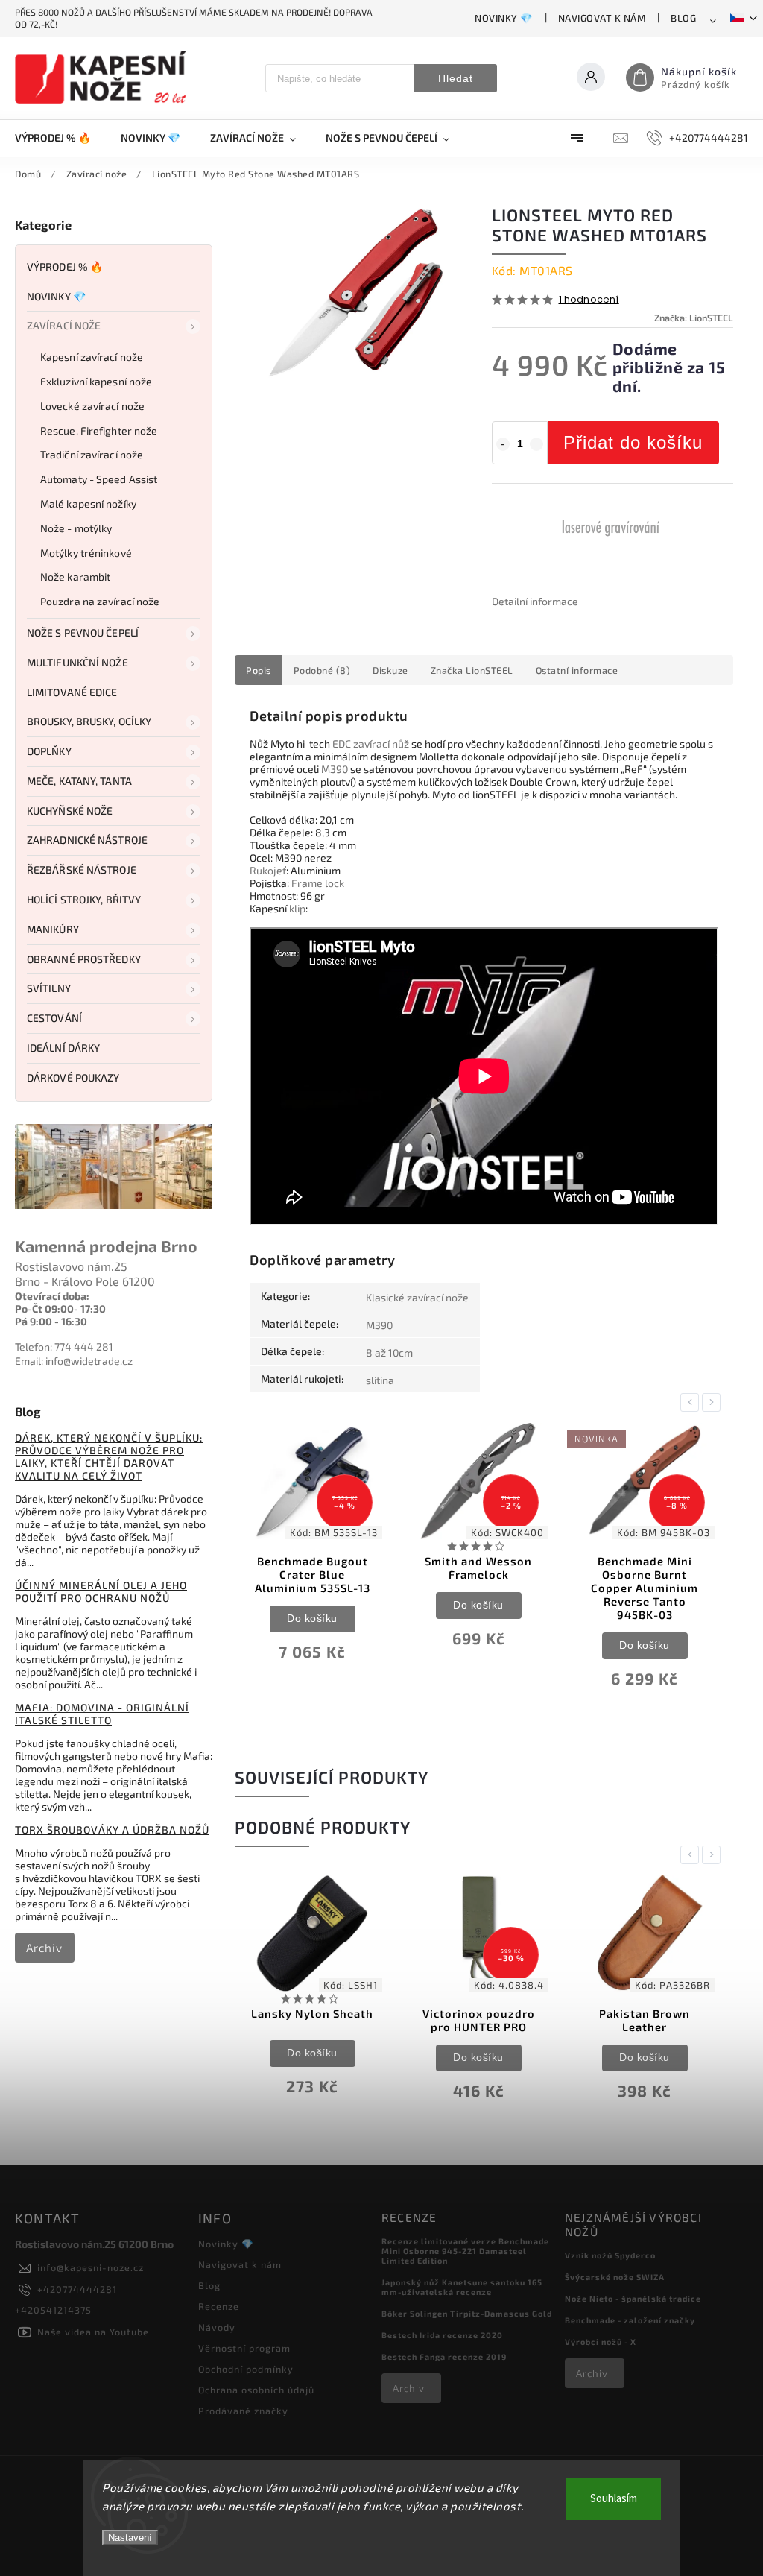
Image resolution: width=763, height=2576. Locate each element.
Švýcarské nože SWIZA (615, 2277)
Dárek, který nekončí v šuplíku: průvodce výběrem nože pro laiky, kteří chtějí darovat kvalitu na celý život (109, 1456)
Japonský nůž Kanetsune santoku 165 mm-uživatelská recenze (462, 2287)
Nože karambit (75, 577)
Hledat (456, 78)
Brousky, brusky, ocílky (89, 721)
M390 (335, 769)
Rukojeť (268, 870)
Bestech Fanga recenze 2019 (444, 2356)
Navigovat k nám (602, 18)
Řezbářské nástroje (82, 869)
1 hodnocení (589, 300)
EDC (342, 744)
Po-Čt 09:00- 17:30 (60, 1308)
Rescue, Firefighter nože (99, 430)
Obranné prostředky (84, 959)
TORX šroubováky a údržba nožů (112, 1830)
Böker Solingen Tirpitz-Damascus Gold (467, 2313)
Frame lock (318, 883)
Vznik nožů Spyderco (610, 2255)
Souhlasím (614, 2499)
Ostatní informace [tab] (577, 670)
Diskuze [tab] (390, 670)
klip (297, 908)
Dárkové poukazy (73, 1077)
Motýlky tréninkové (86, 553)
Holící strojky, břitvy (84, 899)
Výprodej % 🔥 (65, 266)
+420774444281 (77, 2289)
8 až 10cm (389, 1352)
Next (714, 1402)
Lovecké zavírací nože (92, 406)
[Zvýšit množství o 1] (536, 444)
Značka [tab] (472, 670)
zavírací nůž (381, 744)
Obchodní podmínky (246, 2369)
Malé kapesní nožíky (88, 503)
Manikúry (53, 929)
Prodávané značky (243, 2411)
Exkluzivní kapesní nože (96, 381)
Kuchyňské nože (70, 811)
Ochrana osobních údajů (256, 2390)
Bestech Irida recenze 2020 (442, 2335)
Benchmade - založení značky (630, 2320)
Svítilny (49, 988)
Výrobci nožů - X (601, 2342)
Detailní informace (535, 601)
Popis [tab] (259, 670)
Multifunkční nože (77, 662)
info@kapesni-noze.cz (91, 2267)
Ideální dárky (63, 1048)
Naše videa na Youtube (93, 2332)
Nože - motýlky (76, 528)
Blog (683, 18)
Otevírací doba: (52, 1296)
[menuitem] (60, 138)
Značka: (694, 318)
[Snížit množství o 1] (503, 444)
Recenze (219, 2306)
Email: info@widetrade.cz (74, 1361)
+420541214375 (53, 2310)
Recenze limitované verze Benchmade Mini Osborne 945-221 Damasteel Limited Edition (465, 2251)
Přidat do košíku (633, 442)
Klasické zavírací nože (417, 1297)
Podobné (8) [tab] (322, 670)
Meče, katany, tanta (79, 781)
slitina (380, 1380)
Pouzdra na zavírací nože (100, 601)
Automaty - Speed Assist (99, 479)
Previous (692, 1402)
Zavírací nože (64, 325)
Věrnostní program (244, 2348)
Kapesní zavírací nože (92, 357)
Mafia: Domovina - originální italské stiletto (102, 1714)
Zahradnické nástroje (87, 840)
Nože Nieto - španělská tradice (633, 2298)
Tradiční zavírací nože (92, 454)
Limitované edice (72, 692)
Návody (217, 2327)
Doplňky (49, 751)
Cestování (54, 1018)
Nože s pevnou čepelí (83, 632)
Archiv (44, 1948)
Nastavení (130, 2538)
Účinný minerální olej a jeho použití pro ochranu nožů (101, 1591)
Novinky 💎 (504, 18)
